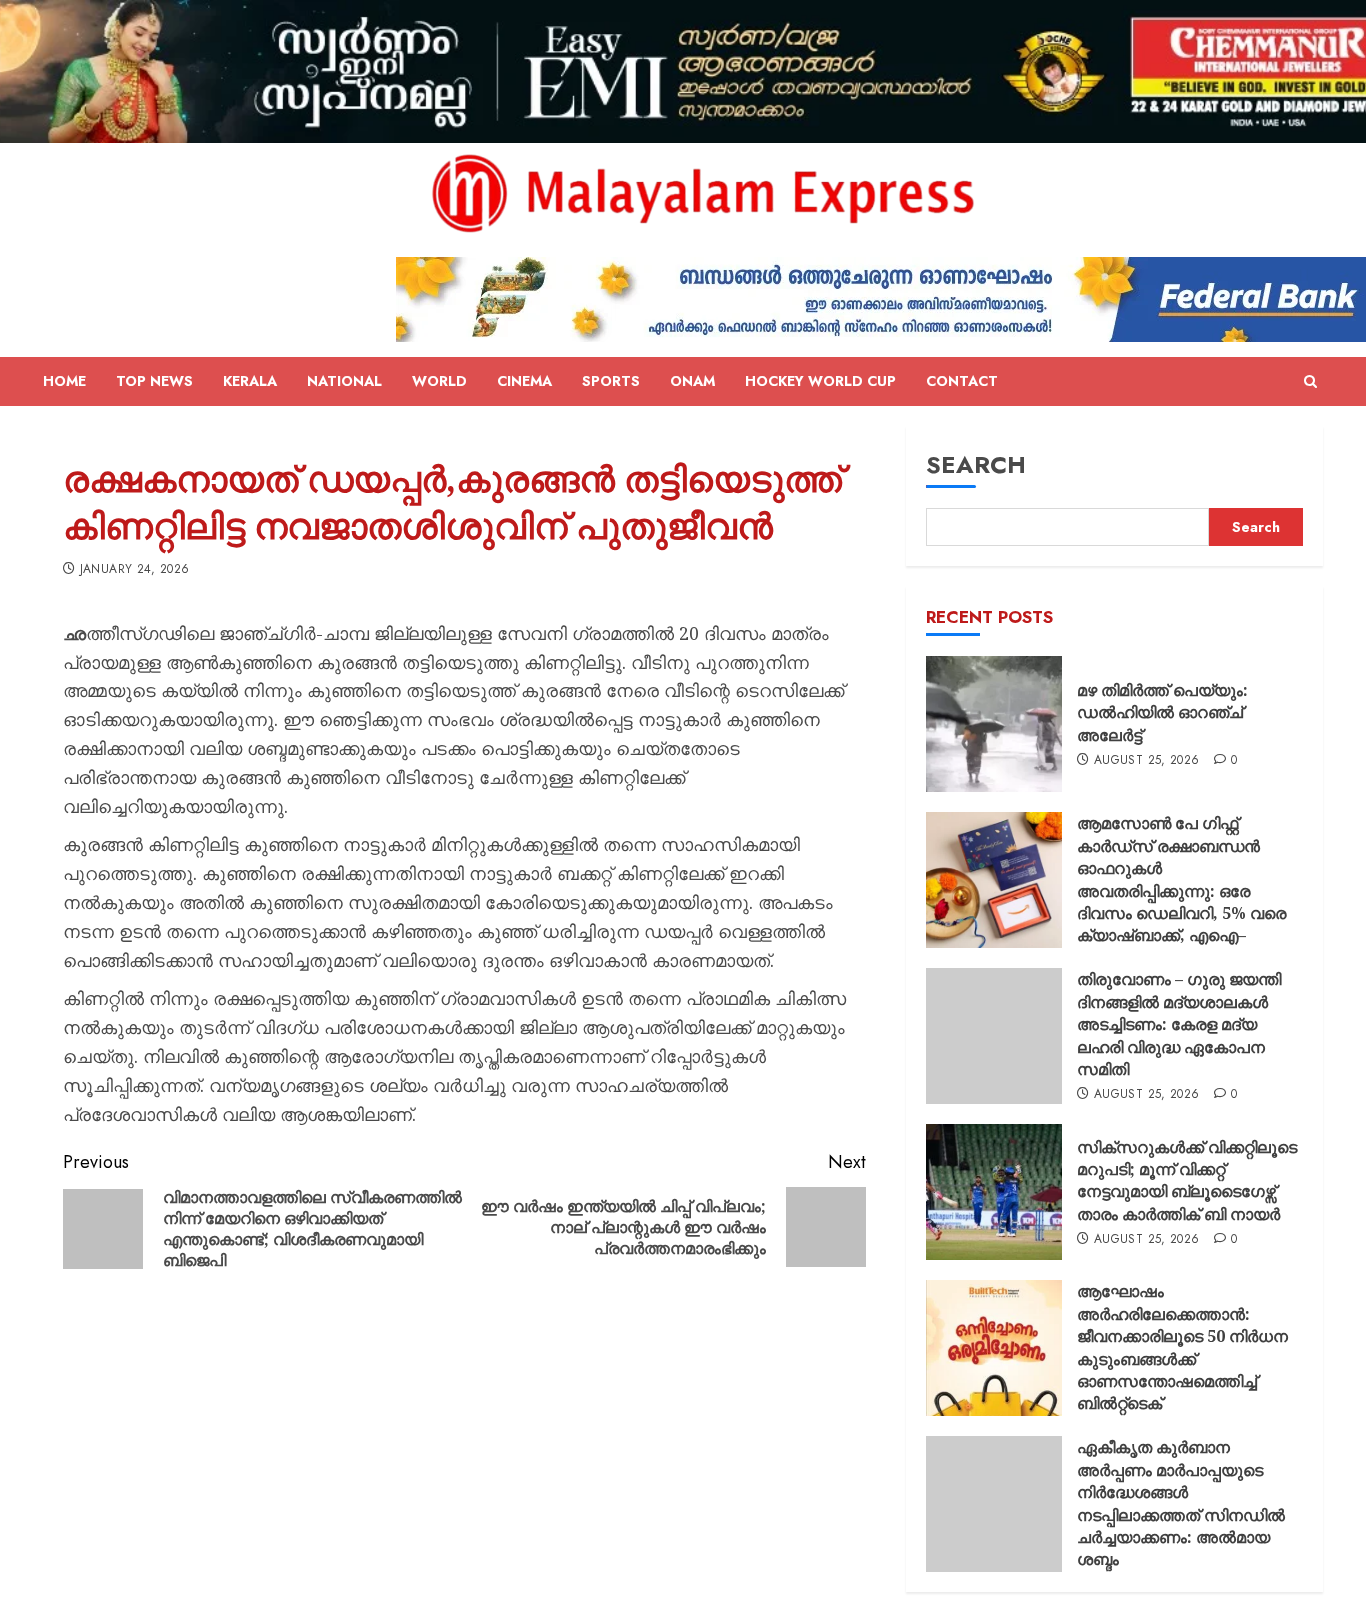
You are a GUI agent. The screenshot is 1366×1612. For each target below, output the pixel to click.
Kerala (250, 381)
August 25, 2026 (1146, 761)
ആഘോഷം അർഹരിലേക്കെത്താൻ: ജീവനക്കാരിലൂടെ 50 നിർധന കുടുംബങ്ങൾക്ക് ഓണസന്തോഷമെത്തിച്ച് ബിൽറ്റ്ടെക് (1182, 1347)
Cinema (524, 381)
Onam (692, 381)
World (439, 381)
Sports (611, 381)
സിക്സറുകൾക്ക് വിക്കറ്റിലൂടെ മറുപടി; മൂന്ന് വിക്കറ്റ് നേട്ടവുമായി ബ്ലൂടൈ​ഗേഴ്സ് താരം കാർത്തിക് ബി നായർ (1187, 1180)
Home (64, 381)
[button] (1310, 382)
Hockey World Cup (820, 381)
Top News (154, 381)
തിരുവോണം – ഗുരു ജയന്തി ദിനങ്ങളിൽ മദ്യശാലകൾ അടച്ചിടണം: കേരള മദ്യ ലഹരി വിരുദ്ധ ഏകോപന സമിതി (1179, 1024)
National (344, 381)
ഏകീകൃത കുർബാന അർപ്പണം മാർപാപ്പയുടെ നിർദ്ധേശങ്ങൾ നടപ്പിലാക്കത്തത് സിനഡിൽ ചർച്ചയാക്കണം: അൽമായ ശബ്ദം (1181, 1503)
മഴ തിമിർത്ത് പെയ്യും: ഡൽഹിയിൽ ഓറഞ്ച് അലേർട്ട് (1162, 712)
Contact (962, 381)
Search (976, 464)
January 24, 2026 (135, 570)
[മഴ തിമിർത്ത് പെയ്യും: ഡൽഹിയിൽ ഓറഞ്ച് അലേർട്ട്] (994, 724)
